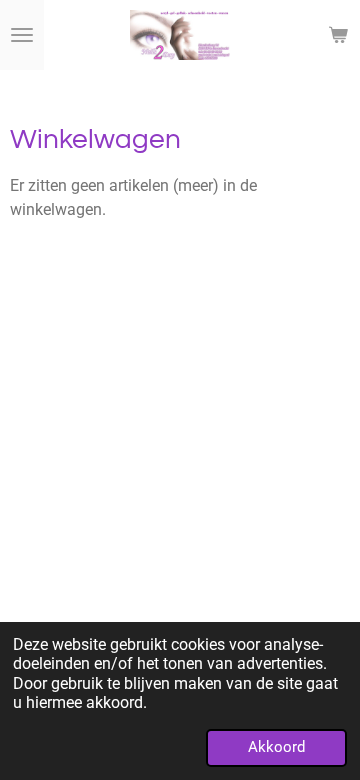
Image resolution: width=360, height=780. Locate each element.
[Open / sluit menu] (22, 35)
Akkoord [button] (276, 747)
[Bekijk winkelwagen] (338, 35)
